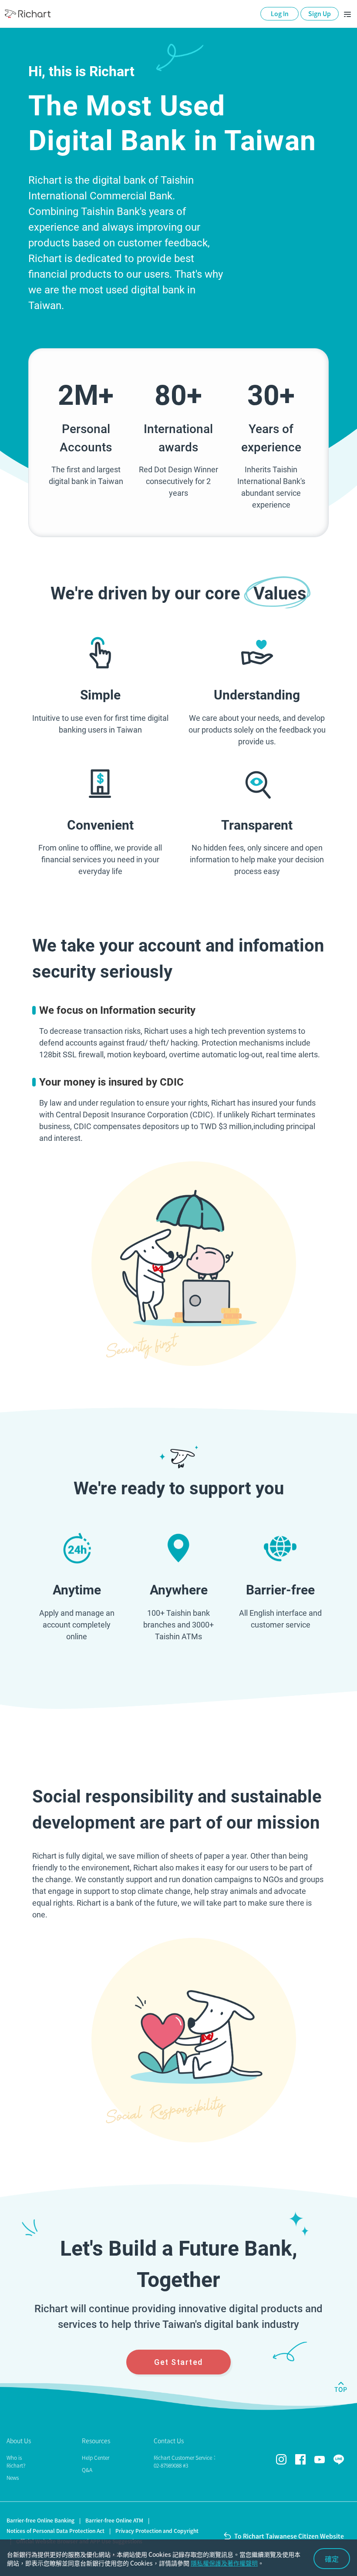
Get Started (178, 2362)
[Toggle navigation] (347, 14)
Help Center (96, 2458)
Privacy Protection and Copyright (157, 2531)
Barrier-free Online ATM (114, 2520)
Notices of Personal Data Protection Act (56, 2531)
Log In (280, 13)
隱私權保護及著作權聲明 (224, 2563)
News (13, 2478)
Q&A (87, 2470)
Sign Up (320, 13)
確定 (332, 2559)
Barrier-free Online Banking (40, 2520)
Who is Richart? (16, 2462)
